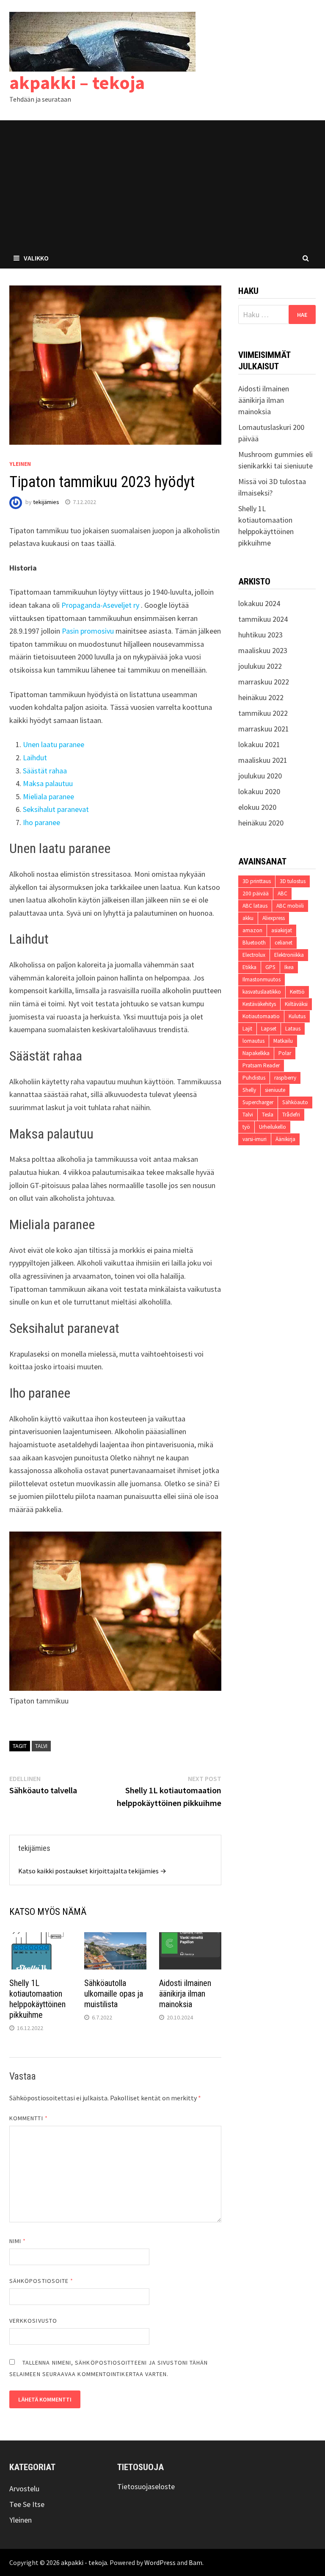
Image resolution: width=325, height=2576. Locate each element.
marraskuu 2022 (264, 682)
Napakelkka (256, 1053)
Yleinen (20, 464)
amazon (252, 930)
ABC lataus (255, 906)
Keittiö (297, 992)
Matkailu (283, 1041)
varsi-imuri (255, 1139)
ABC (282, 893)
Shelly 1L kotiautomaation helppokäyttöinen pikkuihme (37, 1999)
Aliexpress (274, 918)
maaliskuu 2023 (263, 650)
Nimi (18, 2241)
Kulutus (297, 1016)
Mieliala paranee (48, 796)
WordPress (160, 2562)
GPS (270, 967)
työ (246, 1127)
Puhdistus (254, 1078)
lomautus (253, 1041)
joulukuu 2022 (260, 666)
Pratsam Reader (261, 1065)
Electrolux (254, 955)
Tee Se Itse (27, 2504)
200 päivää (256, 893)
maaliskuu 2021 (263, 760)
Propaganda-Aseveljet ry (100, 605)
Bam (196, 2562)
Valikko (36, 258)
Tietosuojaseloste (146, 2486)
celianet (284, 943)
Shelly (249, 1090)
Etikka (249, 967)
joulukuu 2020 (260, 776)
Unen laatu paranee (54, 744)
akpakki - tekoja (84, 2562)
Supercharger (258, 1102)
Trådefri (291, 1115)
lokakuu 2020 (259, 791)
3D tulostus (293, 881)
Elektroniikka (289, 955)
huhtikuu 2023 (260, 635)
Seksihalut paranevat (56, 809)
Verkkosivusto (33, 2321)
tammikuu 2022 (263, 713)
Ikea (289, 967)
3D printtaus (257, 881)
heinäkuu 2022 (261, 697)
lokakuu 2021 (259, 744)
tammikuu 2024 (263, 619)
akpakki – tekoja (77, 82)
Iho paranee (41, 822)
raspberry (285, 1078)
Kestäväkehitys (259, 1004)
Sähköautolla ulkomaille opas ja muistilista (114, 1994)
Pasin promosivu (88, 631)
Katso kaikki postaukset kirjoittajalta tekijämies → (92, 1871)
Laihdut (35, 758)
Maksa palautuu (48, 783)
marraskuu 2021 (264, 729)
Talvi (41, 1746)
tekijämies (46, 502)
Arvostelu (24, 2489)
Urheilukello (273, 1127)
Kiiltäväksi (296, 1004)
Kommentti (29, 2118)
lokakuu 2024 (259, 603)
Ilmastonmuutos (262, 979)
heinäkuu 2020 (261, 823)
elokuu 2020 (257, 807)
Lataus (293, 1029)
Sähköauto (295, 1102)
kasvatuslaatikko (262, 992)
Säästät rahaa (45, 771)
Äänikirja (285, 1139)
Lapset (269, 1029)
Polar (285, 1053)
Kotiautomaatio (261, 1016)
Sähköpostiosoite (41, 2281)
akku (248, 918)
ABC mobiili (290, 906)
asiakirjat (282, 930)
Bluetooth (254, 943)
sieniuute (275, 1090)
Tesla (268, 1115)
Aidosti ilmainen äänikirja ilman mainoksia (185, 1994)
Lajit (247, 1029)
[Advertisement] (162, 184)
